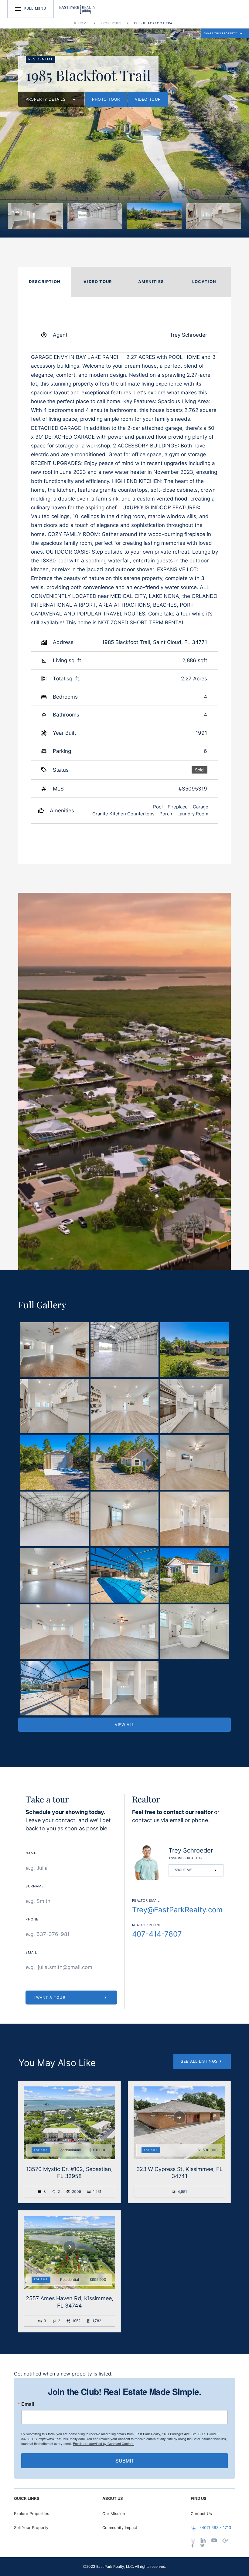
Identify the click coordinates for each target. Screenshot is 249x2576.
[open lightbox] (35, 216)
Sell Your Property (31, 2527)
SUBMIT (125, 2461)
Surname (35, 1886)
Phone (32, 1920)
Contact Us (201, 2514)
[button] (225, 33)
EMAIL (31, 1953)
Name (31, 1853)
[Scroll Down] (70, 2117)
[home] (77, 9)
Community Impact (120, 2527)
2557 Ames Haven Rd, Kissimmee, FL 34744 (70, 2302)
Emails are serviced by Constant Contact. (104, 2443)
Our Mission (114, 2514)
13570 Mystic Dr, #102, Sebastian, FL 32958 (69, 2173)
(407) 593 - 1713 (216, 2527)
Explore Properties (32, 2514)
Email (28, 2404)
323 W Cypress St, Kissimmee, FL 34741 (179, 2173)
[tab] (45, 282)
